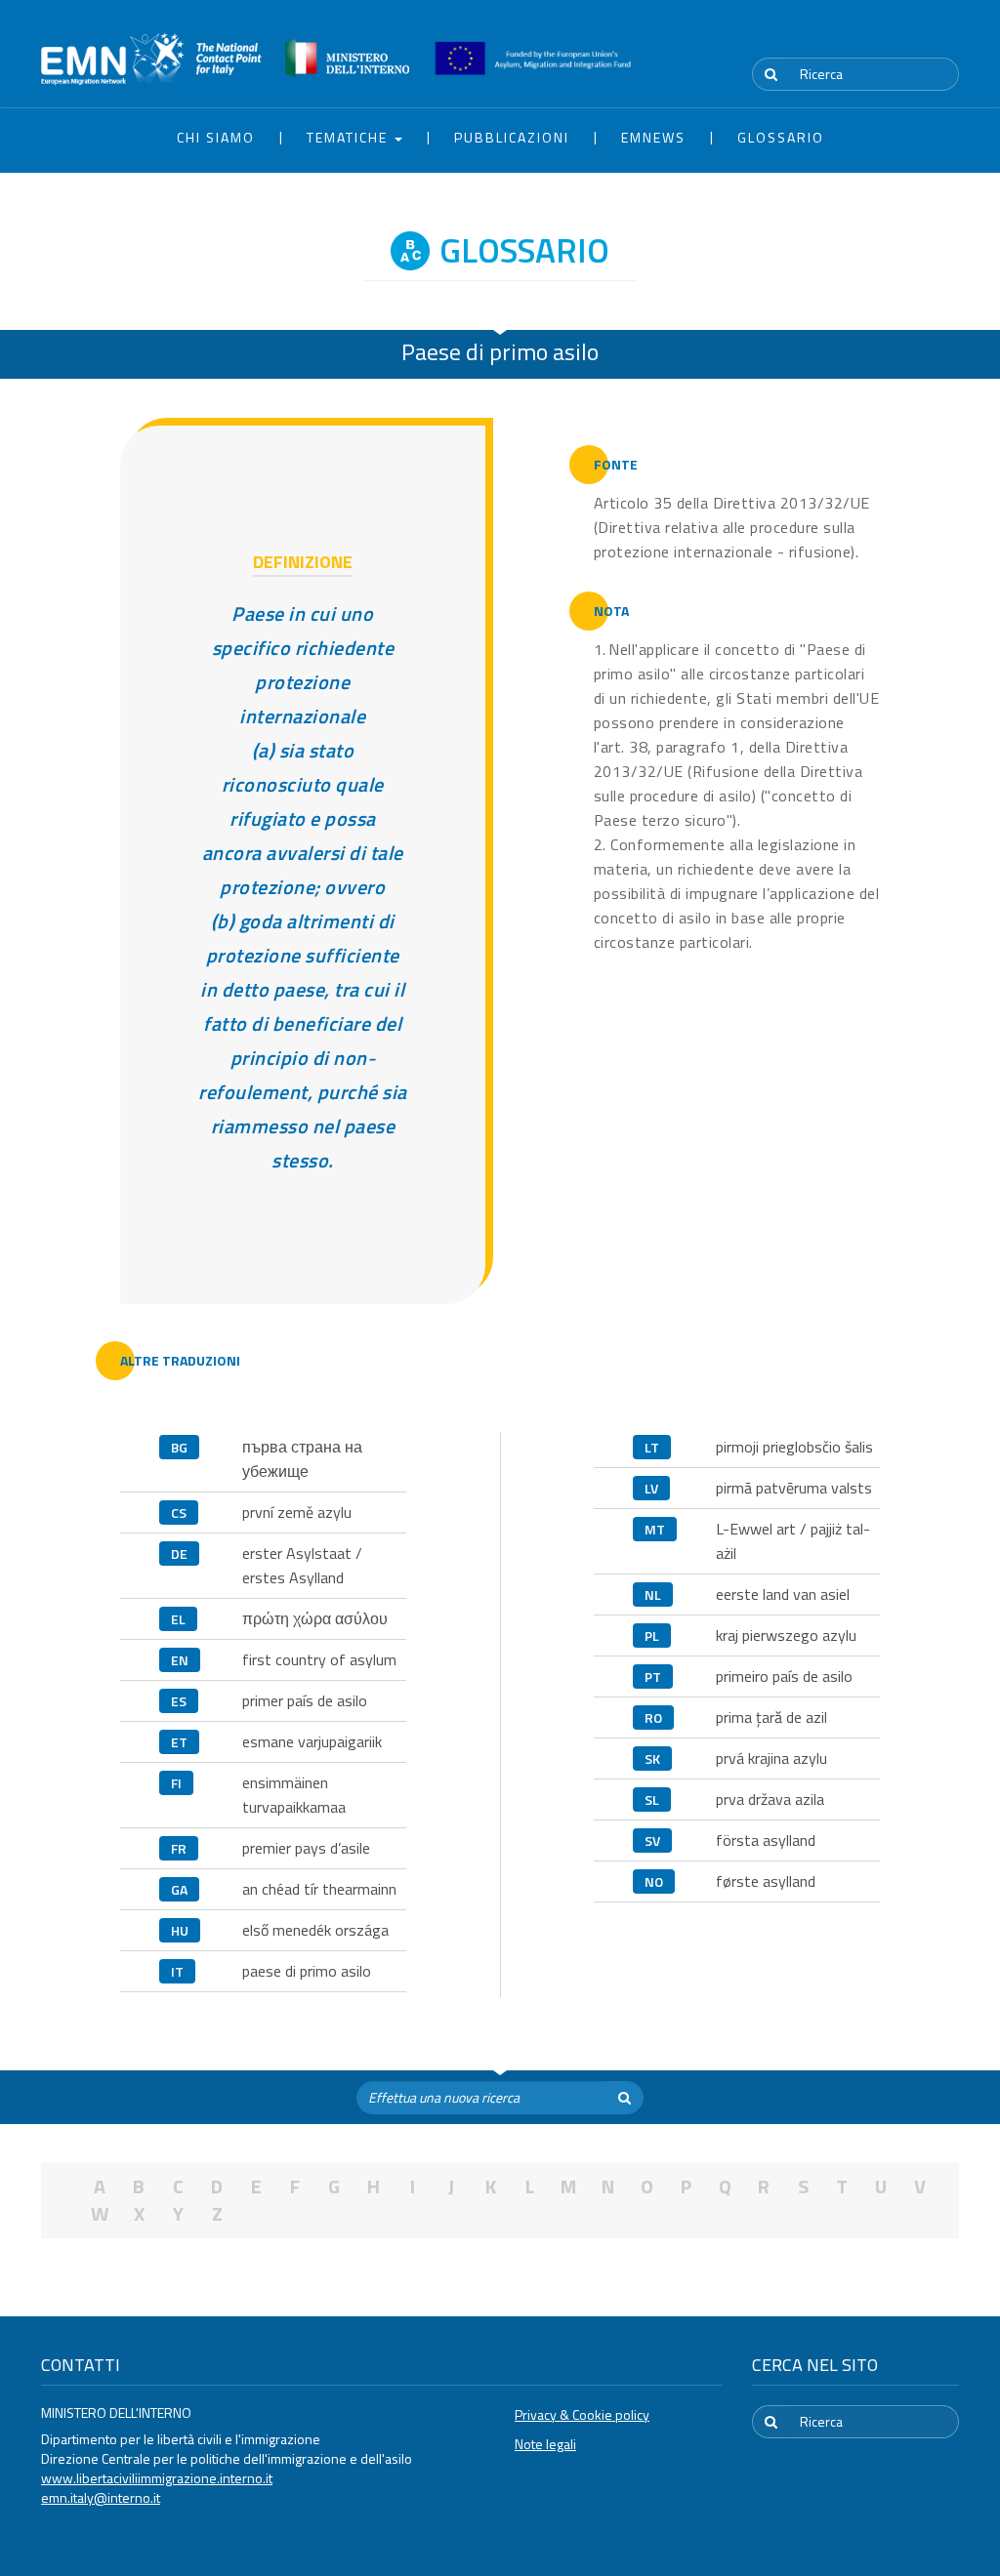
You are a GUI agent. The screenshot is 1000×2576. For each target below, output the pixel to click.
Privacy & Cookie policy (582, 2414)
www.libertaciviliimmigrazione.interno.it (157, 2478)
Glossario (781, 137)
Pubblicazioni (512, 137)
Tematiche (350, 137)
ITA (901, 38)
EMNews (653, 137)
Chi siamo (216, 137)
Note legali (545, 2444)
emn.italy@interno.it (101, 2497)
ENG (947, 38)
